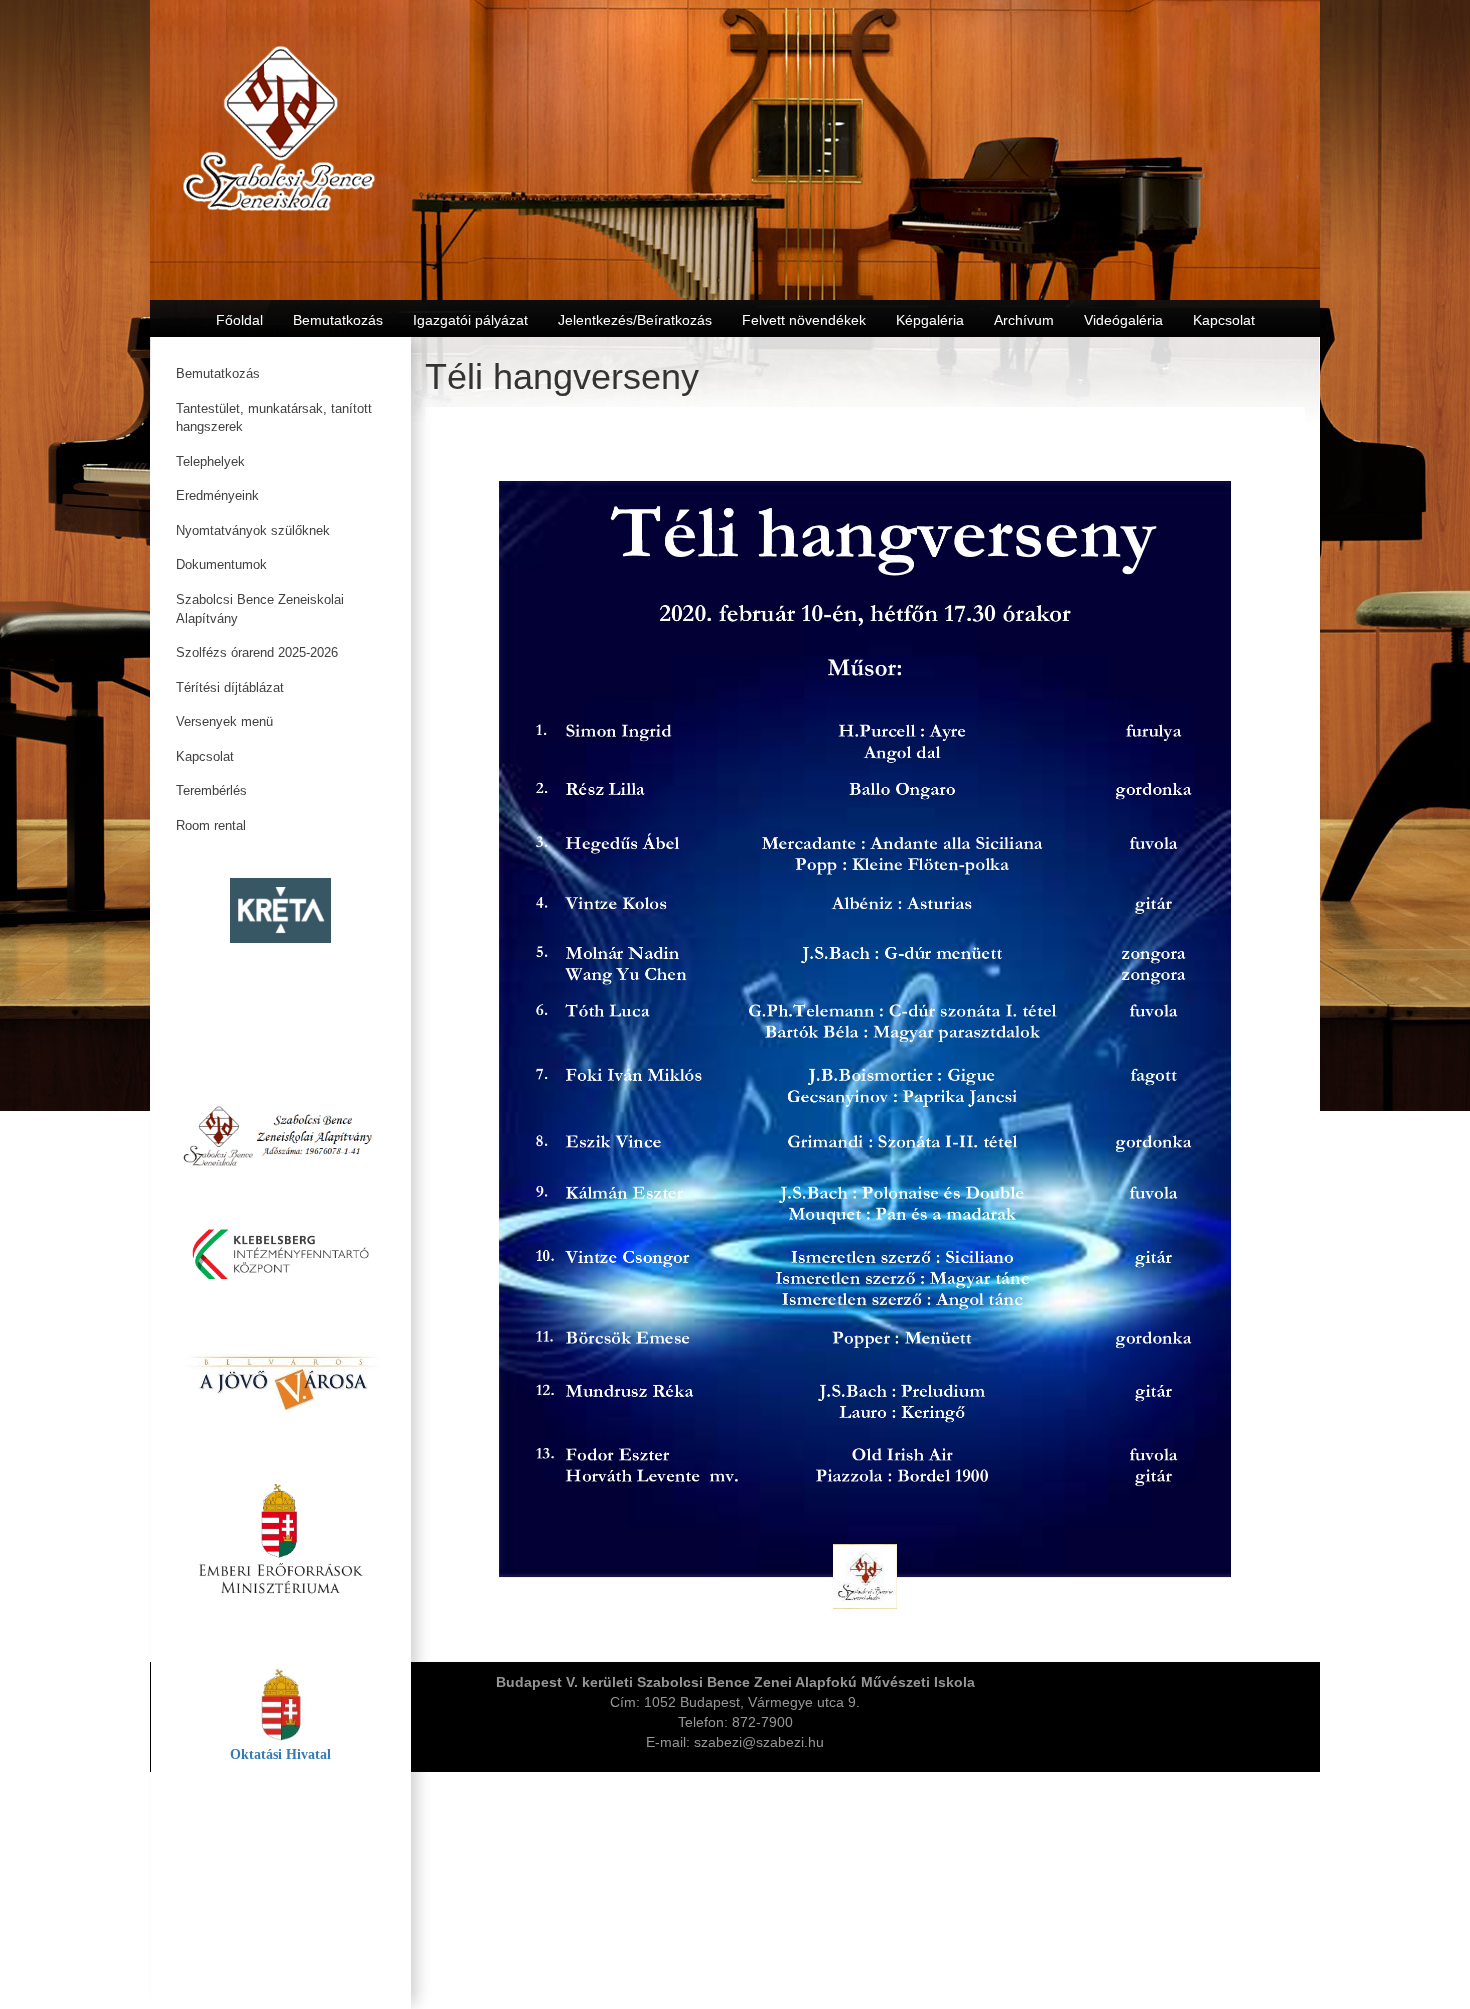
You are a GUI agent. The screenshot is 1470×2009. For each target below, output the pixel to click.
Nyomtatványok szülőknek (253, 530)
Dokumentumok (221, 564)
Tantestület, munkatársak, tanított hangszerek (274, 418)
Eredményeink (217, 495)
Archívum (1024, 320)
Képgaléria (930, 320)
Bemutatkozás (218, 373)
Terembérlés (211, 790)
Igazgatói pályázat (470, 320)
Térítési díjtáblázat (230, 687)
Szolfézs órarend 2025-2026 (257, 652)
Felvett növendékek (804, 320)
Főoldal (239, 320)
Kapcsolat (205, 756)
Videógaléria (1123, 320)
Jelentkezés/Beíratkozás (635, 320)
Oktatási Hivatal (280, 1754)
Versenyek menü (224, 721)
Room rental (211, 825)
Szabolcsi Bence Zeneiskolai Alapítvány (260, 609)
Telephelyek (210, 461)
